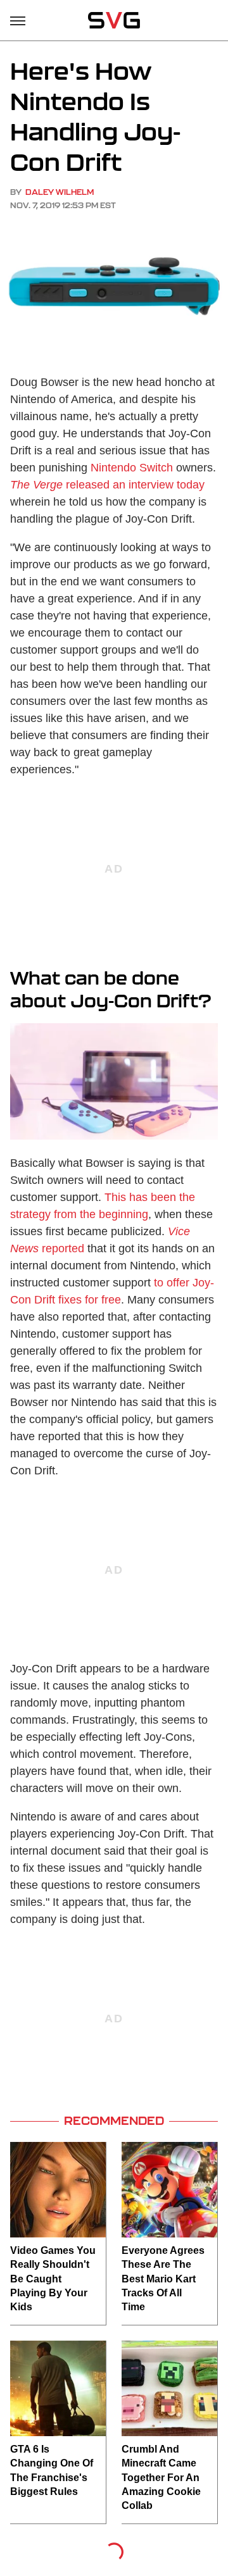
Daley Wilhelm (60, 192)
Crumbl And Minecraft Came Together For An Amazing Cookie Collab (161, 2478)
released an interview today (107, 485)
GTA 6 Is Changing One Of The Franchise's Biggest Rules (52, 2470)
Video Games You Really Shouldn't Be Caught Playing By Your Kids (53, 2279)
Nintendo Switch (132, 468)
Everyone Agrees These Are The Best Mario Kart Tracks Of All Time (163, 2279)
